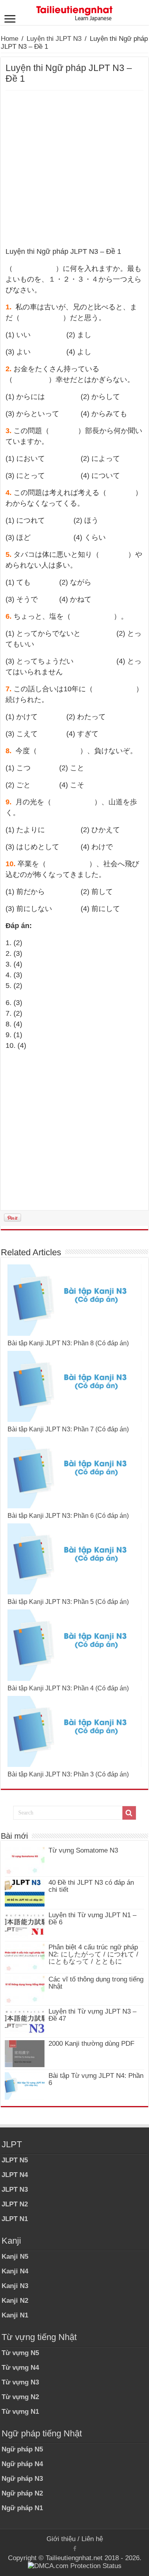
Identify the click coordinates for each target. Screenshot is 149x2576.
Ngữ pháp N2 (22, 2493)
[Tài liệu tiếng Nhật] (75, 12)
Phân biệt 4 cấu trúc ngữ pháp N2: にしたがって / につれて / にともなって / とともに (93, 1954)
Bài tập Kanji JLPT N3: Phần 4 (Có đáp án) (68, 1688)
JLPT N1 (15, 2219)
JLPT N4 (15, 2175)
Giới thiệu (61, 2539)
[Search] (129, 1813)
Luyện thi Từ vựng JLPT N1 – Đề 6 (92, 1919)
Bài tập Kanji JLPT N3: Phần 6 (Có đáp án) (68, 1516)
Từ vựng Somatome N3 (83, 1850)
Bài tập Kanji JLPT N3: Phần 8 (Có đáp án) (68, 1343)
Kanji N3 (15, 2286)
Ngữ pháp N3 (22, 2479)
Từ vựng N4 (20, 2368)
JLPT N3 (15, 2190)
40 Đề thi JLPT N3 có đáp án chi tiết (91, 1886)
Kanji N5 (15, 2257)
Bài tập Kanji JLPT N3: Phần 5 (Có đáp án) (68, 1602)
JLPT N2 (15, 2204)
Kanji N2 (15, 2301)
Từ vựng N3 (20, 2382)
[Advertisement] (74, 169)
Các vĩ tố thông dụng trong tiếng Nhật (96, 1983)
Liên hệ (92, 2539)
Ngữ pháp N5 (22, 2449)
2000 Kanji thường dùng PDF (91, 2044)
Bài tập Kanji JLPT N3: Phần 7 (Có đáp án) (68, 1429)
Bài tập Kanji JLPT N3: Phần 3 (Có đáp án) (68, 1774)
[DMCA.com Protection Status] (75, 2566)
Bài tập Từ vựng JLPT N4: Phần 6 (96, 2079)
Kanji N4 (15, 2271)
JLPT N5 (15, 2160)
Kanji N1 (15, 2315)
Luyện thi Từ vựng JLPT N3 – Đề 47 (92, 2015)
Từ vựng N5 (20, 2353)
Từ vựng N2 (20, 2397)
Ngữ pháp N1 (22, 2508)
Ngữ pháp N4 (22, 2464)
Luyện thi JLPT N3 (54, 39)
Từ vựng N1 (20, 2412)
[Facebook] (75, 2549)
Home (10, 39)
